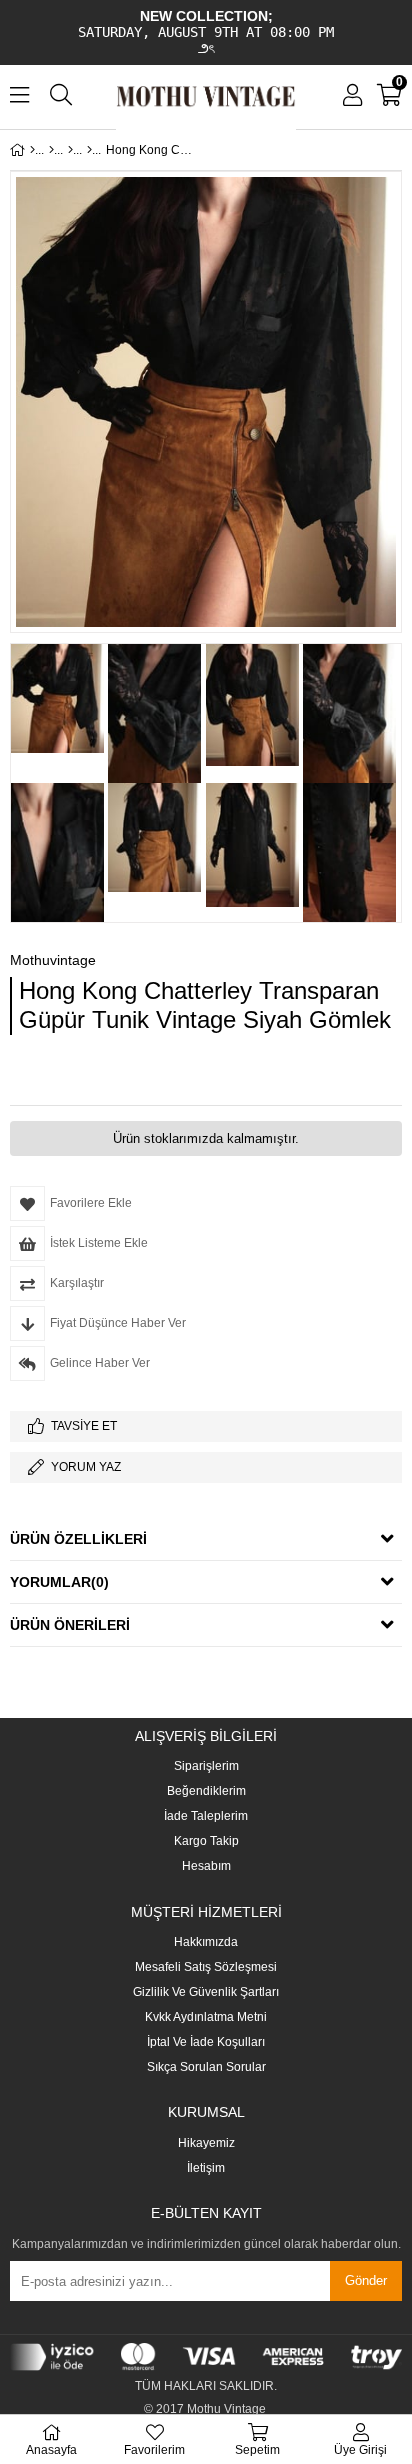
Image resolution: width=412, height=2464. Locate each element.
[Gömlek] (89, 150)
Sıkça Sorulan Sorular (206, 2067)
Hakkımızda (206, 1942)
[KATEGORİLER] (51, 150)
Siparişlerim (206, 1766)
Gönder (366, 2280)
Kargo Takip (206, 1841)
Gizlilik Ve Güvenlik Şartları (206, 1992)
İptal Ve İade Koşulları (206, 2042)
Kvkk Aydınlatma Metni (206, 2017)
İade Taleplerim (206, 1816)
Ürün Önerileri (70, 1625)
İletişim (206, 2168)
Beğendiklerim (206, 1791)
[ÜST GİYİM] (70, 150)
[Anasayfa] (32, 150)
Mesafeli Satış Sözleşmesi (206, 1967)
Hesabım (206, 1866)
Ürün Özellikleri (78, 1539)
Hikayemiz (206, 2143)
